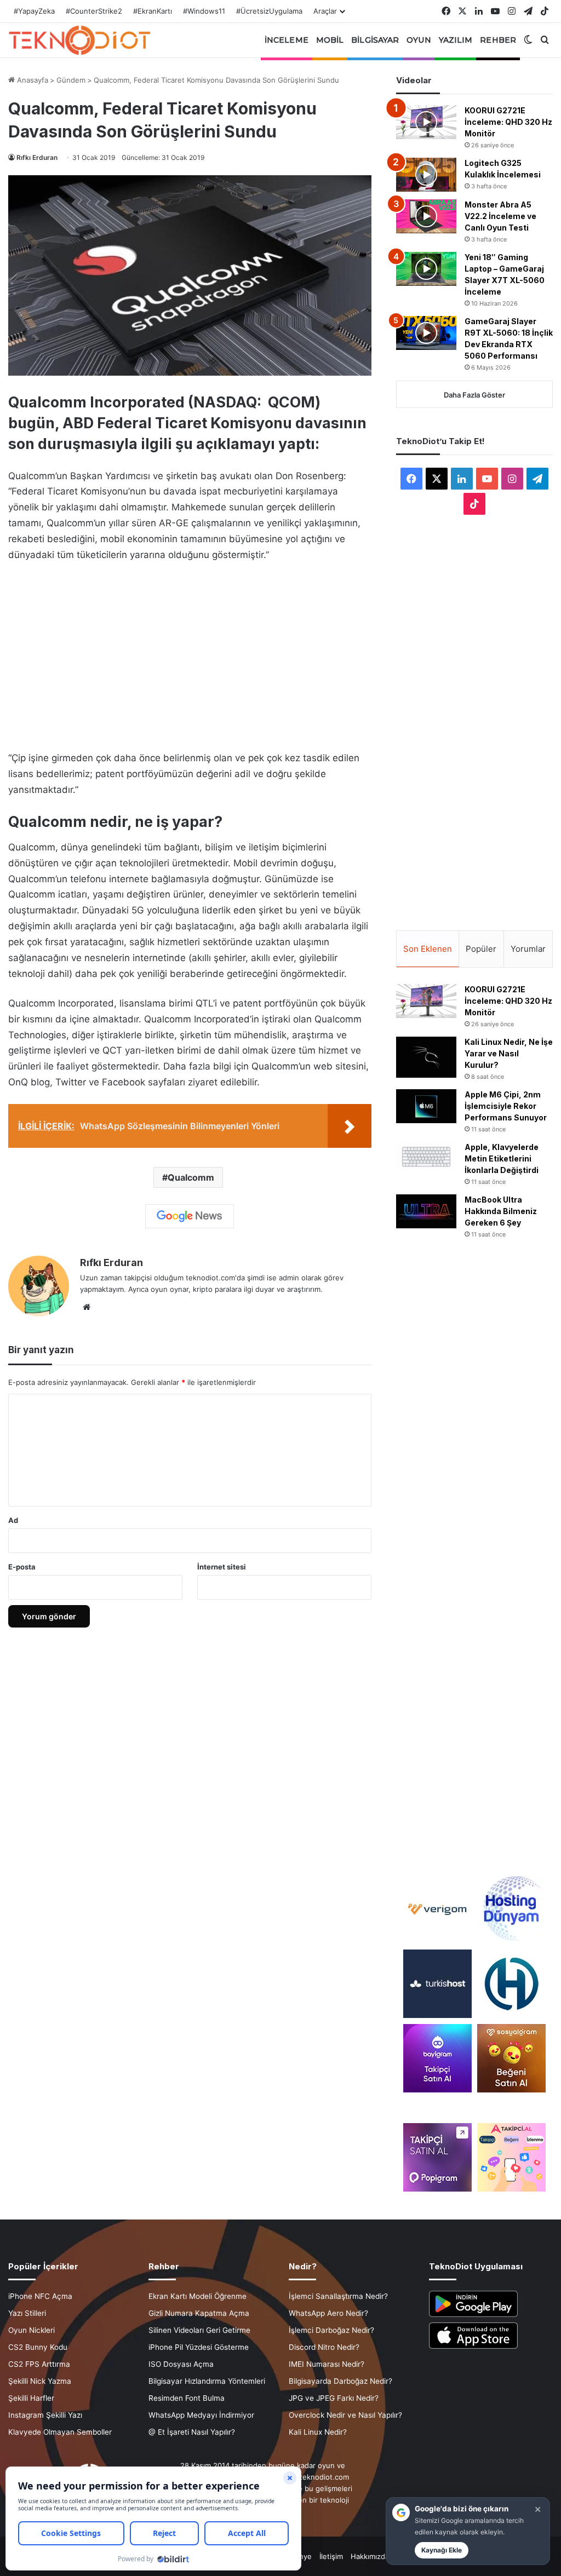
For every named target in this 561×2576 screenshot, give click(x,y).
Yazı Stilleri (27, 2313)
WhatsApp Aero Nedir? (328, 2313)
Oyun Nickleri (32, 2330)
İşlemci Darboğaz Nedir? (331, 2330)
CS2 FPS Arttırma (39, 2364)
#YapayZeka (34, 11)
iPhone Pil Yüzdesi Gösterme (199, 2347)
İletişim (331, 2556)
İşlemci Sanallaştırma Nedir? (338, 2296)
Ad (13, 1520)
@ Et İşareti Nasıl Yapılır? (192, 2432)
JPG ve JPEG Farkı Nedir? (334, 2398)
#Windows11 (204, 11)
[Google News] (190, 1216)
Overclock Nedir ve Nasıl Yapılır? (345, 2415)
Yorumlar (528, 949)
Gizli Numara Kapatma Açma (199, 2313)
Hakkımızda (370, 2556)
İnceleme (287, 40)
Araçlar (325, 11)
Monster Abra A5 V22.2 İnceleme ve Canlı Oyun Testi (500, 216)
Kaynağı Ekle (442, 2550)
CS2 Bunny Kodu (38, 2347)
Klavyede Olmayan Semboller (60, 2432)
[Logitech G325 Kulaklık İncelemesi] (426, 175)
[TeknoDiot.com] (79, 40)
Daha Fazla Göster (474, 395)
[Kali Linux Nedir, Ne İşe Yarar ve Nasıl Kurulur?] (426, 1057)
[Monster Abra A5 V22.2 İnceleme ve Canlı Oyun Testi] (426, 216)
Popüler (481, 949)
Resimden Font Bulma (187, 2398)
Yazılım (456, 40)
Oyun (419, 40)
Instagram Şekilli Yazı (45, 2415)
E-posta (22, 1567)
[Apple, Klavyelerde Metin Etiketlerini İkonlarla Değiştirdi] (426, 1157)
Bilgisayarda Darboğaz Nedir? (340, 2381)
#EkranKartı (153, 11)
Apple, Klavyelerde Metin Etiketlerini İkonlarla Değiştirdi (502, 1158)
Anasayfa (32, 80)
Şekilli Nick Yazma (40, 2381)
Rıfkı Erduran (37, 157)
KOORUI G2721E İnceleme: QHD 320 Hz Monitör (508, 122)
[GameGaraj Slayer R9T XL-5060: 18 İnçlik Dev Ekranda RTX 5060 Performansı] (426, 333)
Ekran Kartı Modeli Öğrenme (198, 2296)
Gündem (71, 80)
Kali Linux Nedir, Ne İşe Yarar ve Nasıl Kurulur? (509, 1053)
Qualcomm (191, 1177)
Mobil (330, 40)
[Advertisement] (190, 653)
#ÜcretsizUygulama (269, 11)
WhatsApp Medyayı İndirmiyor (201, 2415)
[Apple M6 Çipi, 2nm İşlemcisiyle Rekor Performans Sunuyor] (426, 1106)
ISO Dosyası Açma (181, 2364)
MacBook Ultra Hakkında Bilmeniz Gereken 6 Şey (501, 1211)
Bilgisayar (375, 40)
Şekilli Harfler (31, 2398)
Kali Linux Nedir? (318, 2432)
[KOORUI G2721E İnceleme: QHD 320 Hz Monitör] (426, 122)
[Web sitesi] (87, 1307)
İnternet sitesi (222, 1567)
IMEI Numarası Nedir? (327, 2364)
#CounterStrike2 (94, 11)
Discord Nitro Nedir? (324, 2347)
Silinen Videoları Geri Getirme (199, 2330)
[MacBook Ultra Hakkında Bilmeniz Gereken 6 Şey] (426, 1211)
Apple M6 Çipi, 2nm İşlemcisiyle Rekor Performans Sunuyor (506, 1106)
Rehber (498, 40)
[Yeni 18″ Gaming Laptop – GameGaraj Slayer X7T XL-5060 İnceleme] (426, 269)
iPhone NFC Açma (40, 2296)
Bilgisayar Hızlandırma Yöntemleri (207, 2381)
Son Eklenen (428, 949)
